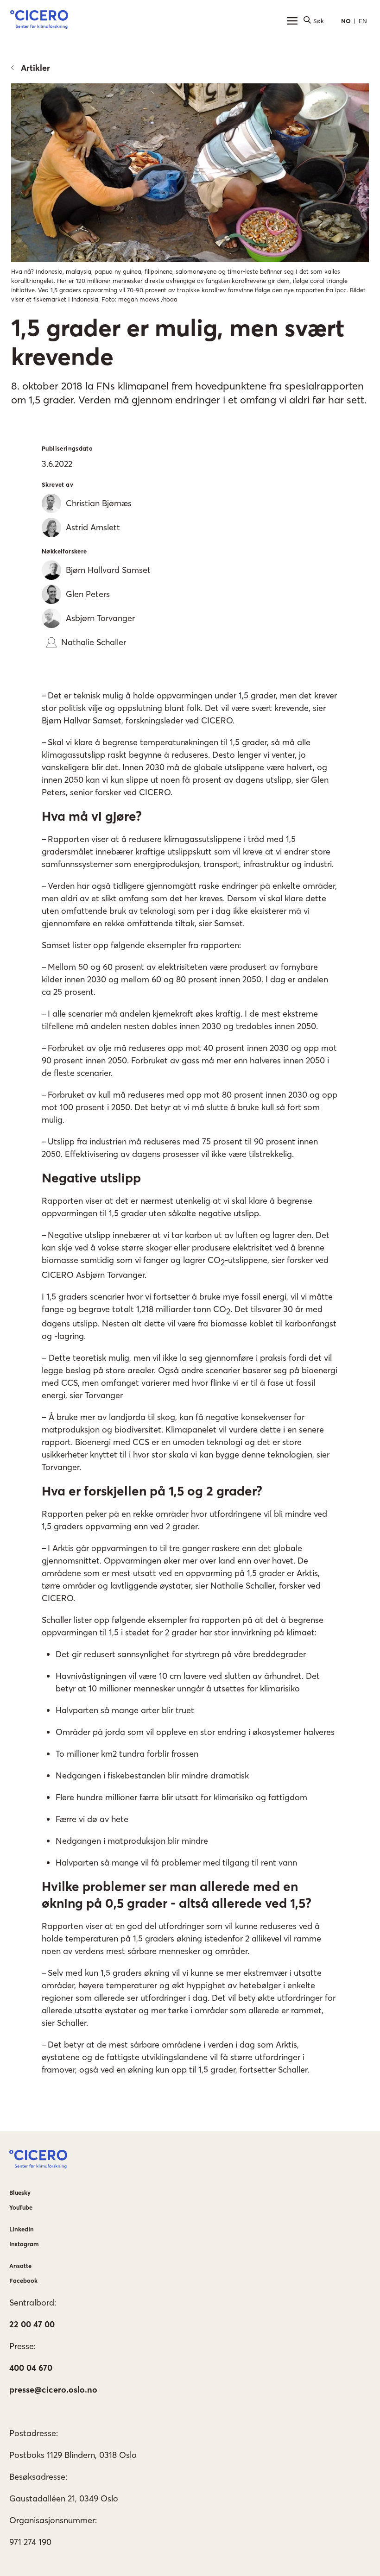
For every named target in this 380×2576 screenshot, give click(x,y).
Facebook (23, 2281)
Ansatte (20, 2266)
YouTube (21, 2207)
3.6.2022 (57, 464)
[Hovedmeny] (292, 21)
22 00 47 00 (32, 2324)
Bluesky (20, 2193)
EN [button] (363, 21)
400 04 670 (31, 2368)
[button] (39, 21)
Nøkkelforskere (64, 551)
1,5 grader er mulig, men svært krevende (178, 342)
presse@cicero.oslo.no (53, 2390)
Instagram (24, 2244)
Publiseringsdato (67, 448)
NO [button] (346, 21)
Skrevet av (57, 484)
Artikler (35, 68)
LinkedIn (22, 2229)
